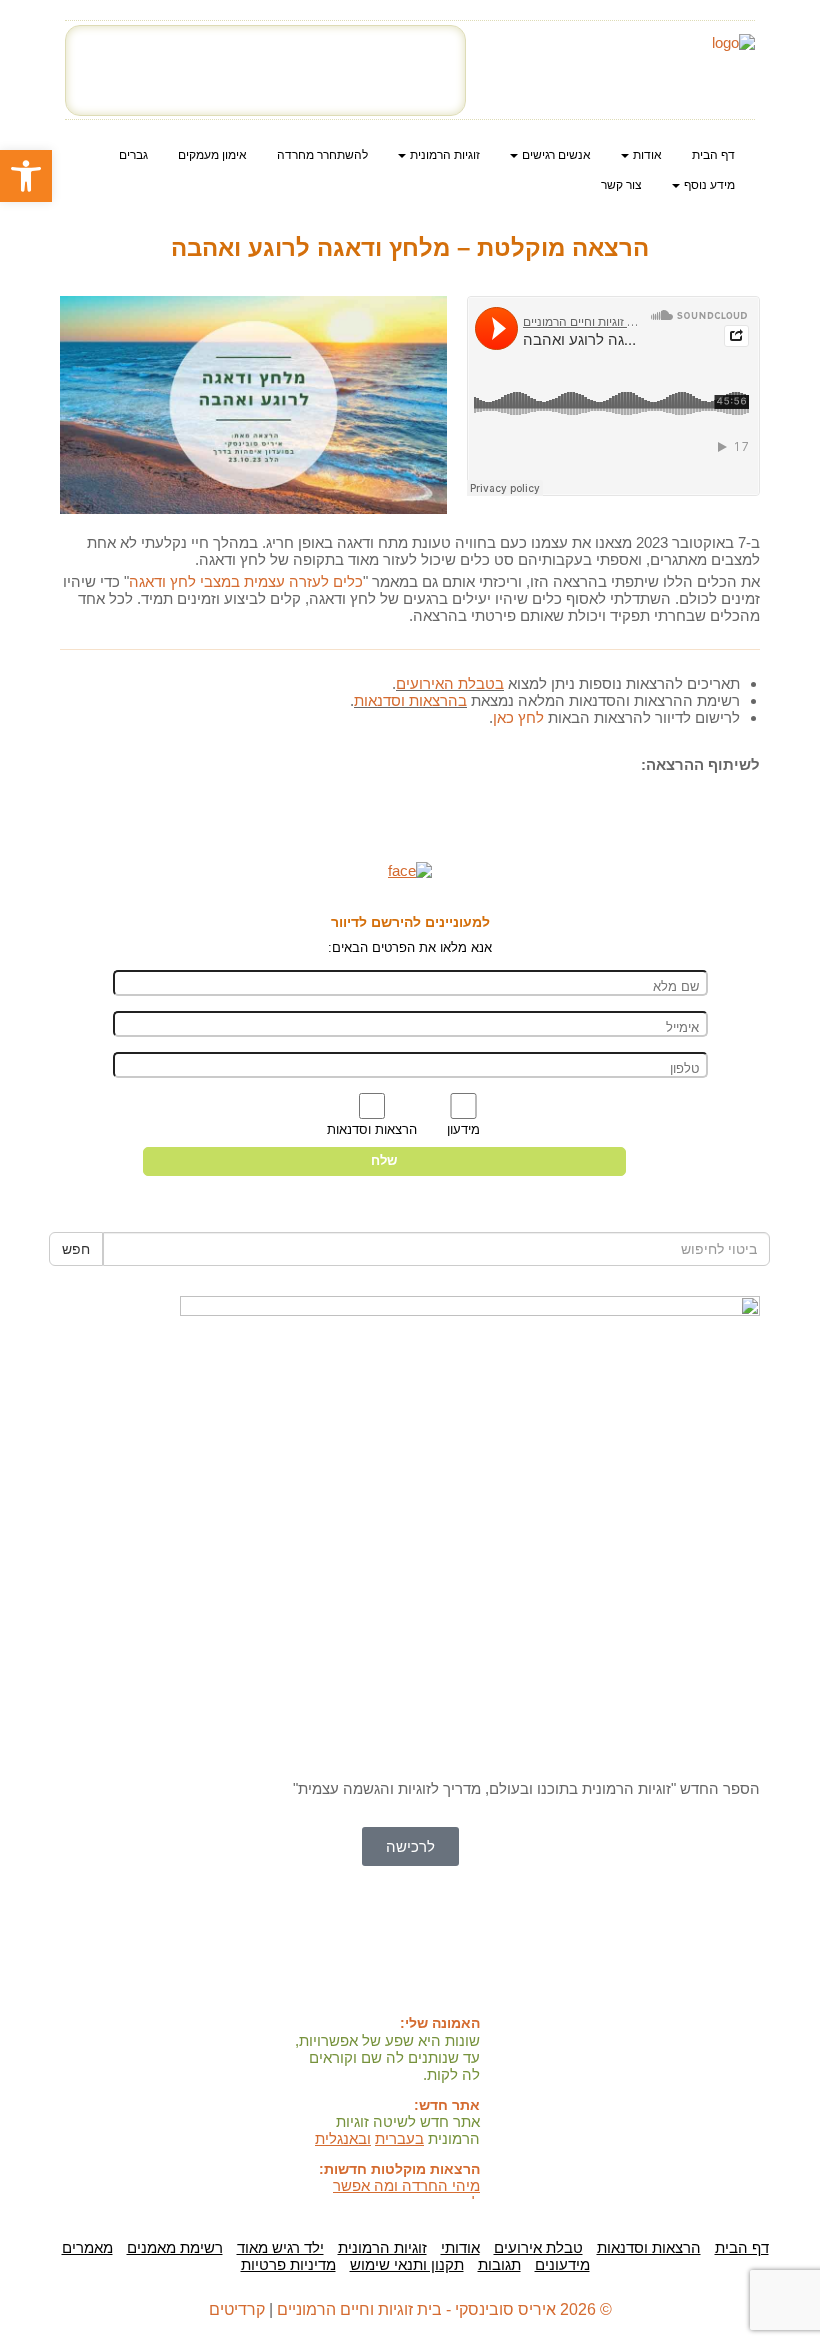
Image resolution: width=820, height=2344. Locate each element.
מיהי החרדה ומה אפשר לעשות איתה (406, 2194)
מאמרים (87, 2247)
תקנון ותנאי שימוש (407, 2264)
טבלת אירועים (538, 2247)
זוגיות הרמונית (382, 2247)
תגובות (499, 2264)
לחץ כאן (518, 717)
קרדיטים (237, 2309)
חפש (76, 1249)
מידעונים (562, 2264)
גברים (133, 155)
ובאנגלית (343, 2138)
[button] (253, 405)
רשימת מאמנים (175, 2247)
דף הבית (713, 155)
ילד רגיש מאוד (280, 2247)
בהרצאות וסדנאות (410, 700)
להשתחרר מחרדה (322, 155)
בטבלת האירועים (450, 683)
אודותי (460, 2247)
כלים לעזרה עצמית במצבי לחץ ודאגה (246, 581)
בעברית (399, 2138)
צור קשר (621, 185)
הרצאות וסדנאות (649, 2247)
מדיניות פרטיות (288, 2264)
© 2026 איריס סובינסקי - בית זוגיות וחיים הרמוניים (444, 2309)
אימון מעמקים (212, 155)
